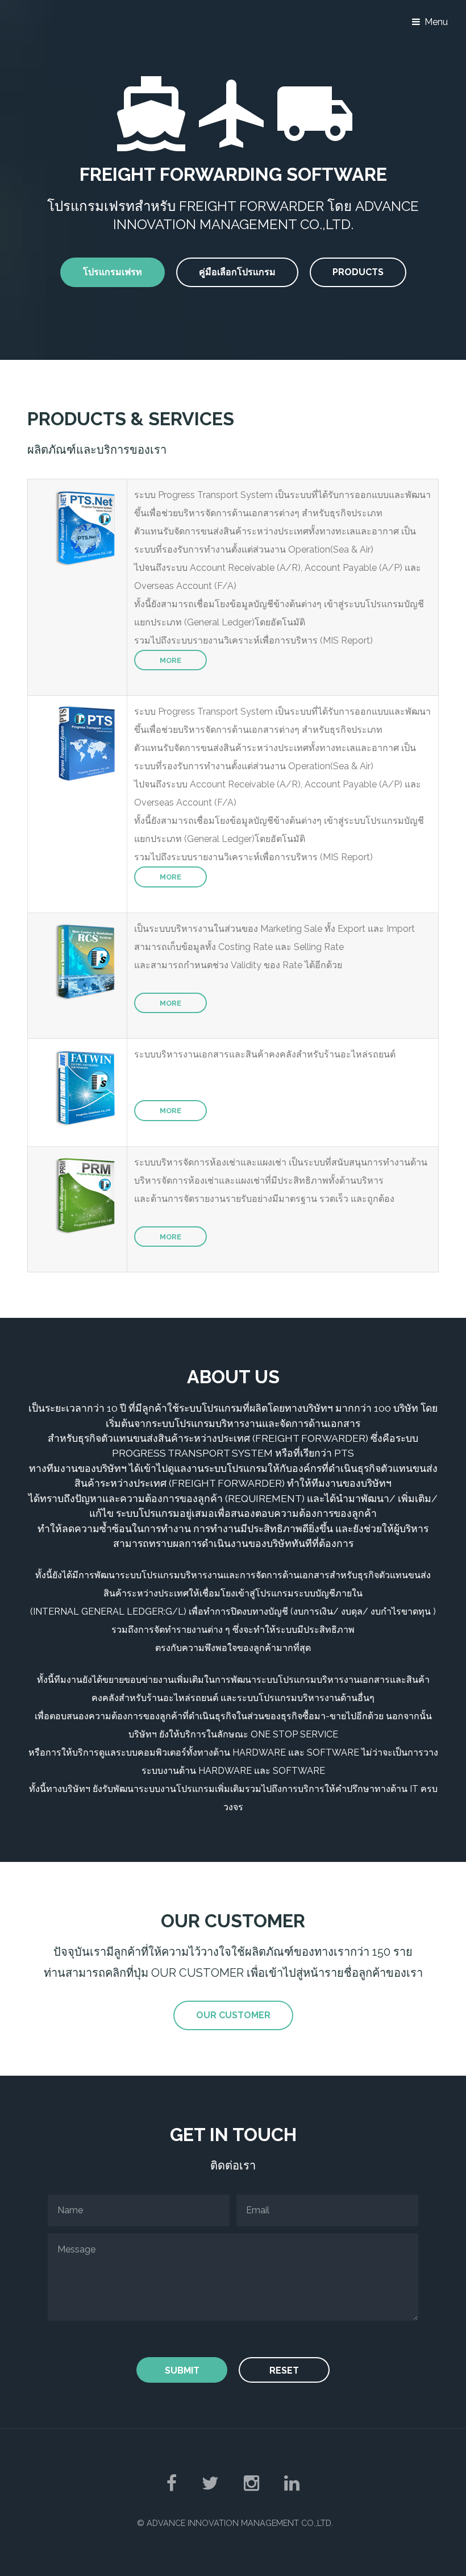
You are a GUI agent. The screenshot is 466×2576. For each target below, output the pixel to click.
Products (358, 272)
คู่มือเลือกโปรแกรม (237, 272)
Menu (436, 22)
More (170, 660)
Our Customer (233, 2015)
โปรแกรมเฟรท (113, 272)
